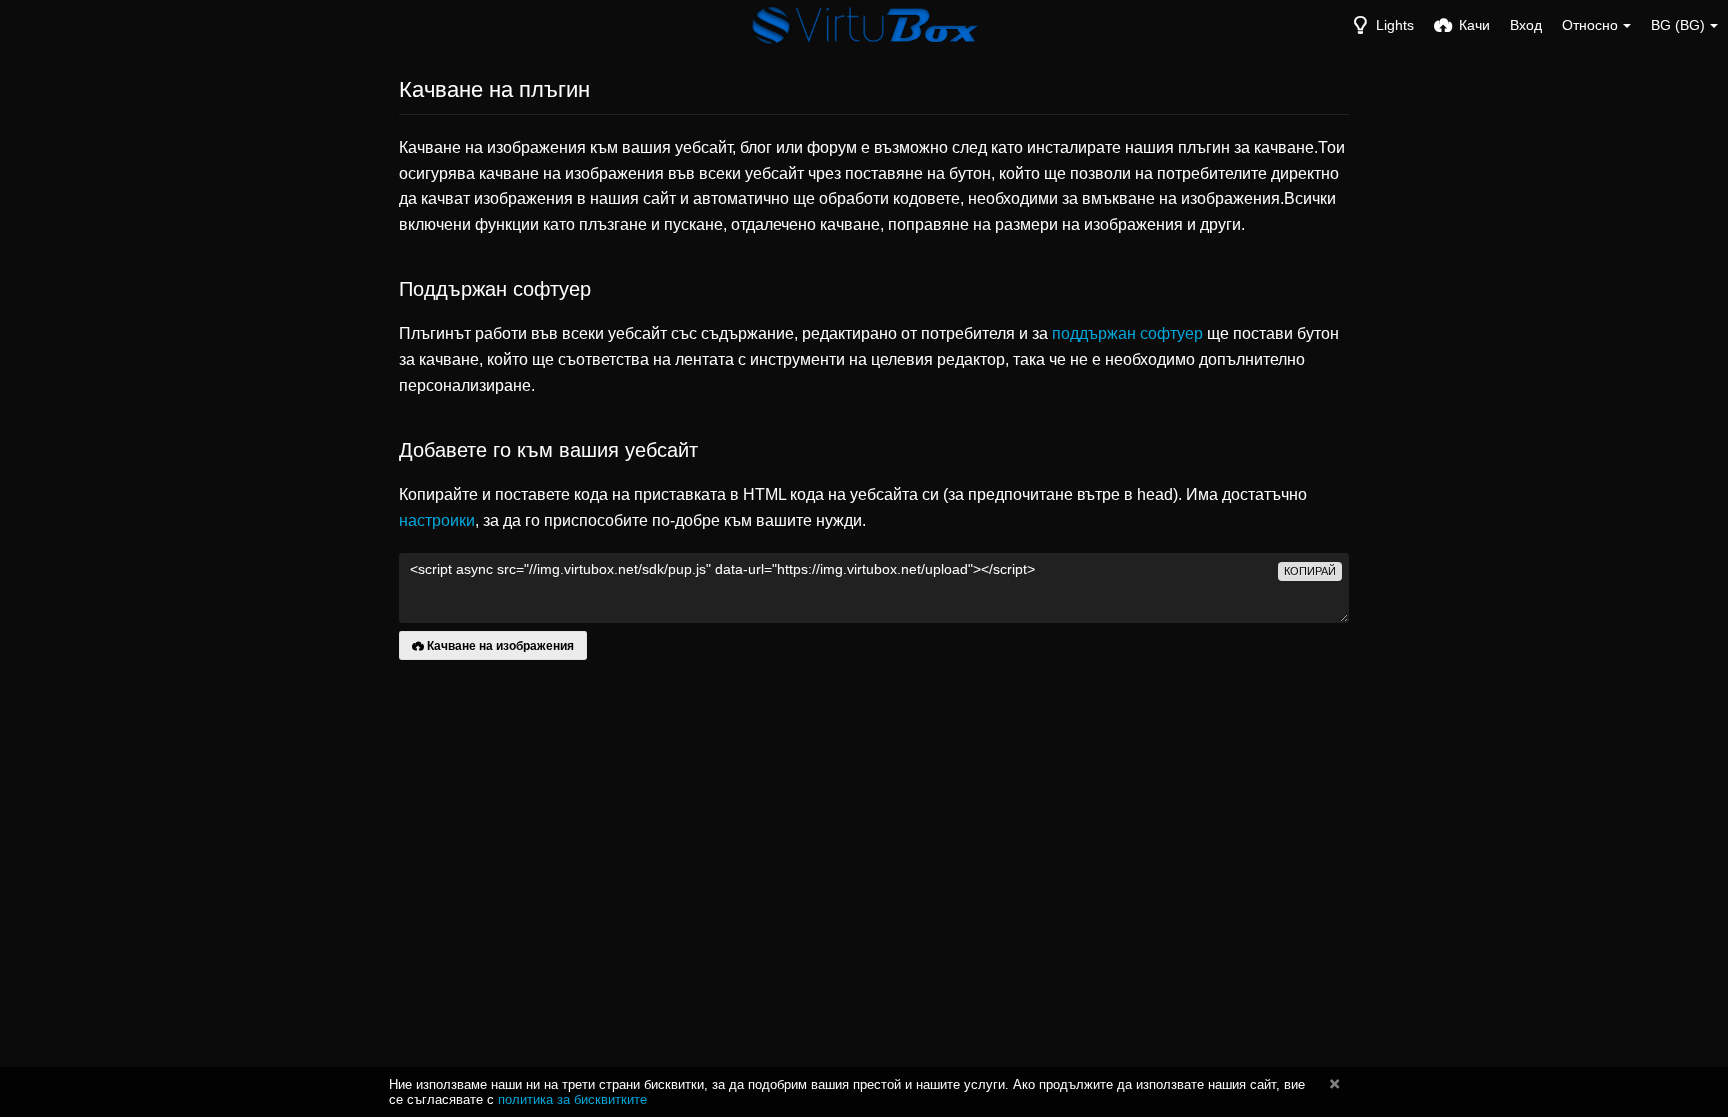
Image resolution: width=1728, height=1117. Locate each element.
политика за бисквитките (572, 1099)
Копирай (1310, 571)
